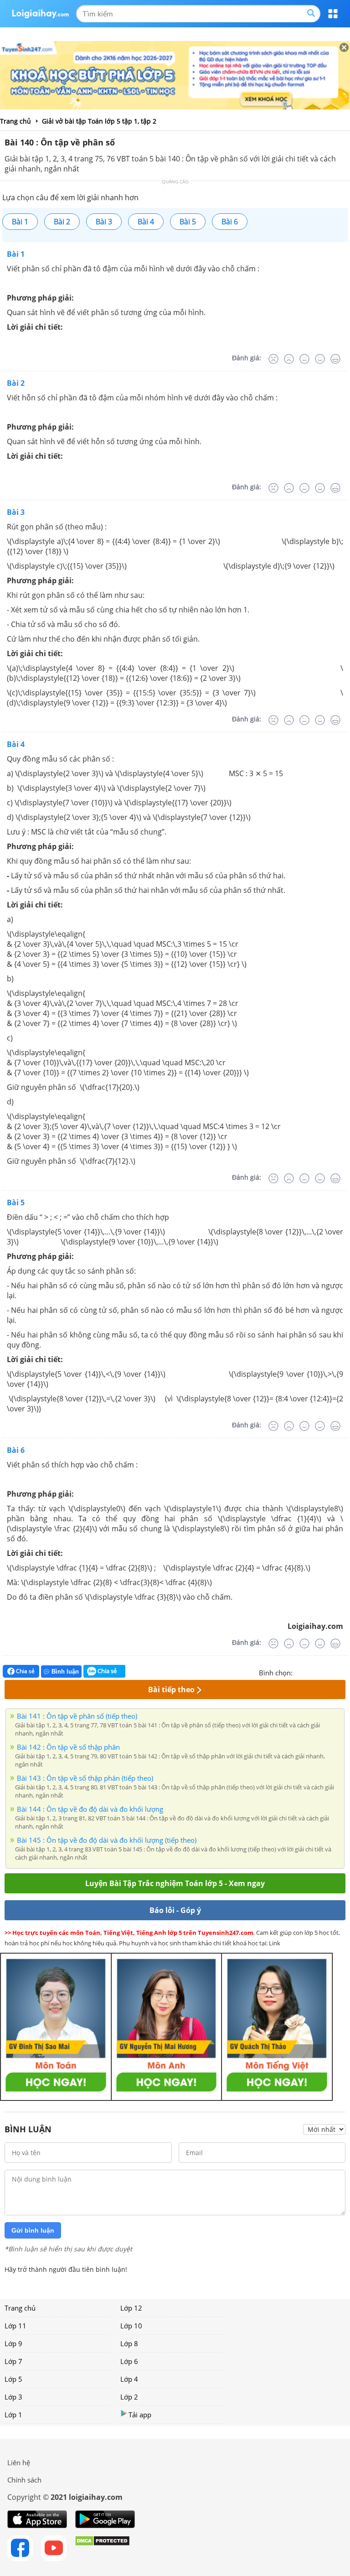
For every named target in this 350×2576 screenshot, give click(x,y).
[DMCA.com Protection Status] (102, 2548)
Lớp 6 (129, 2361)
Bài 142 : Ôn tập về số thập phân (68, 1747)
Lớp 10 (131, 2326)
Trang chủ (20, 2308)
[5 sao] (344, 1672)
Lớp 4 (129, 2379)
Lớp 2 (129, 2397)
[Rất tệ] (273, 359)
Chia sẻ (25, 1671)
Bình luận (65, 1672)
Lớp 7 (13, 2361)
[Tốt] (320, 359)
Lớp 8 (129, 2343)
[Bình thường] (304, 359)
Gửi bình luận (33, 2230)
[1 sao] (300, 1672)
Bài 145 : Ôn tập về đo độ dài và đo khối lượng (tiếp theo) (107, 1840)
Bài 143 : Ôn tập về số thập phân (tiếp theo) (85, 1778)
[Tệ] (289, 359)
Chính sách (24, 2480)
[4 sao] (333, 1672)
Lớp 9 (13, 2343)
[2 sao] (311, 1672)
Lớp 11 (15, 2326)
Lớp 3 (13, 2397)
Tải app (140, 2415)
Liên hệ (19, 2462)
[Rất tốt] (335, 359)
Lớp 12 (131, 2308)
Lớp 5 (13, 2379)
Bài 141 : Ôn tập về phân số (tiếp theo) (77, 1716)
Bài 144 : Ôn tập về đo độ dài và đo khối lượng (90, 1809)
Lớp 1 (13, 2415)
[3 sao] (322, 1672)
